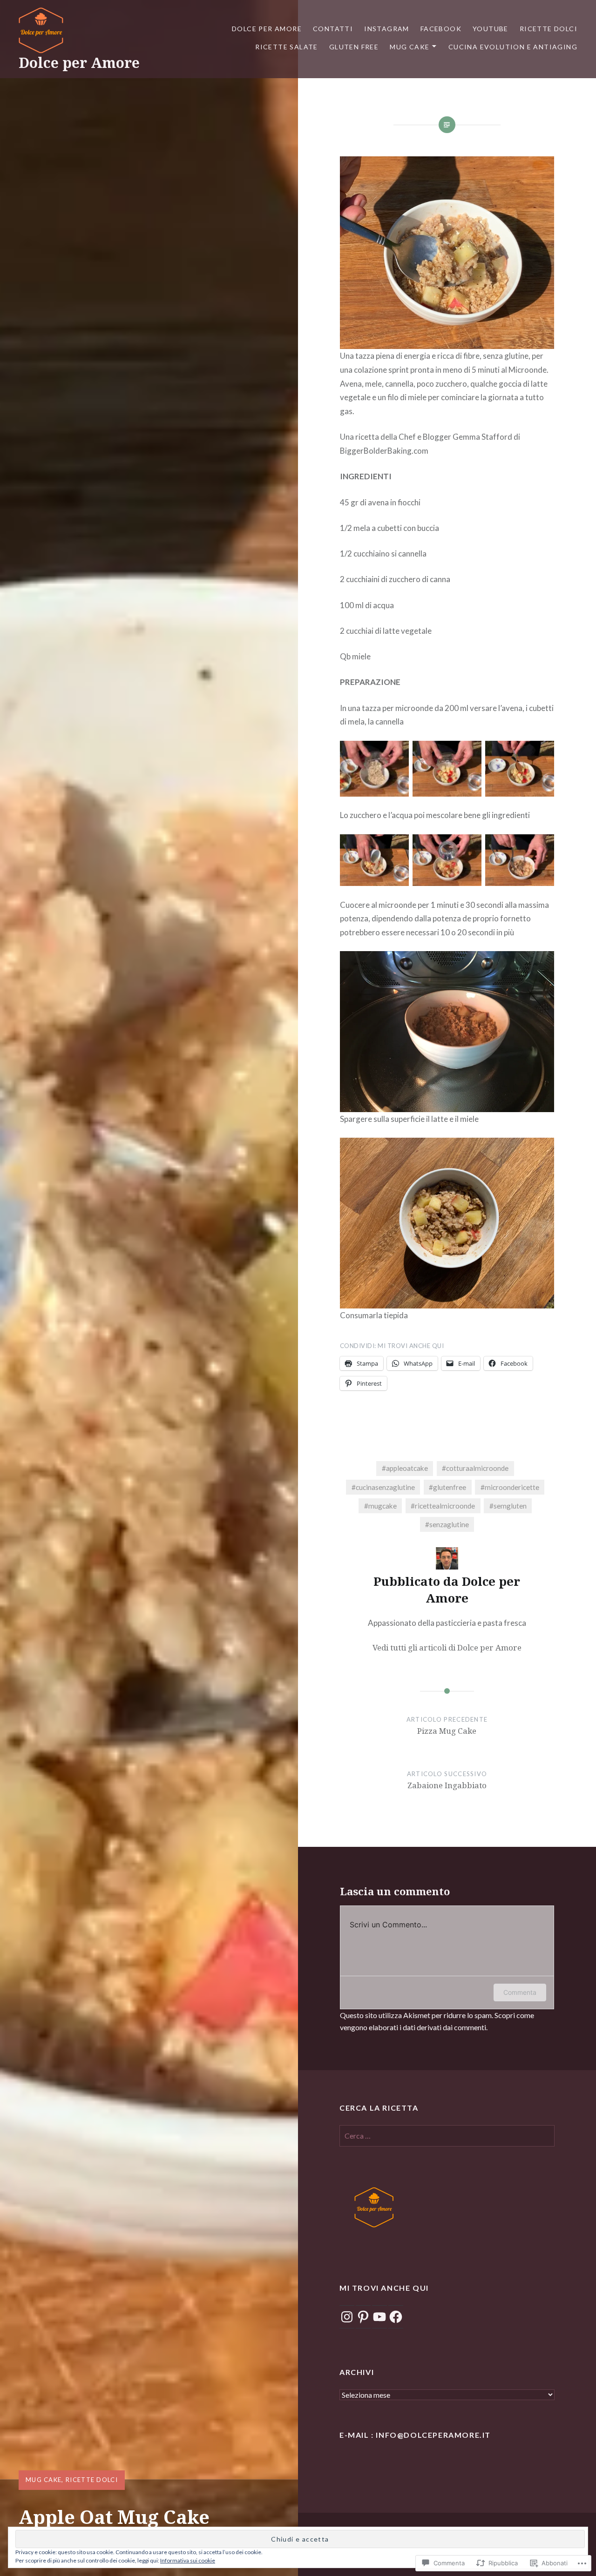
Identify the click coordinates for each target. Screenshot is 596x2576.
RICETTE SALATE (287, 47)
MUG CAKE (410, 47)
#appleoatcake (405, 1468)
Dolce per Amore (79, 63)
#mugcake (380, 1506)
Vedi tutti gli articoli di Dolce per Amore (447, 1647)
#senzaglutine (447, 1524)
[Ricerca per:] (447, 2136)
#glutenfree (447, 1487)
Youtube (491, 29)
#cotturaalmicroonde (475, 1468)
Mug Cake (44, 2480)
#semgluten (508, 1506)
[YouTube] (379, 2317)
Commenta (520, 1992)
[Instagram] (347, 2317)
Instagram (387, 29)
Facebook (441, 29)
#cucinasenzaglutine (383, 1487)
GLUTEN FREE (354, 47)
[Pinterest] (363, 2317)
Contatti (333, 29)
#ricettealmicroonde (443, 1506)
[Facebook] (396, 2317)
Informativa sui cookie (188, 2560)
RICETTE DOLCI (549, 29)
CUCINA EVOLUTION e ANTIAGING (513, 47)
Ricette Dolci (92, 2480)
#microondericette (510, 1487)
